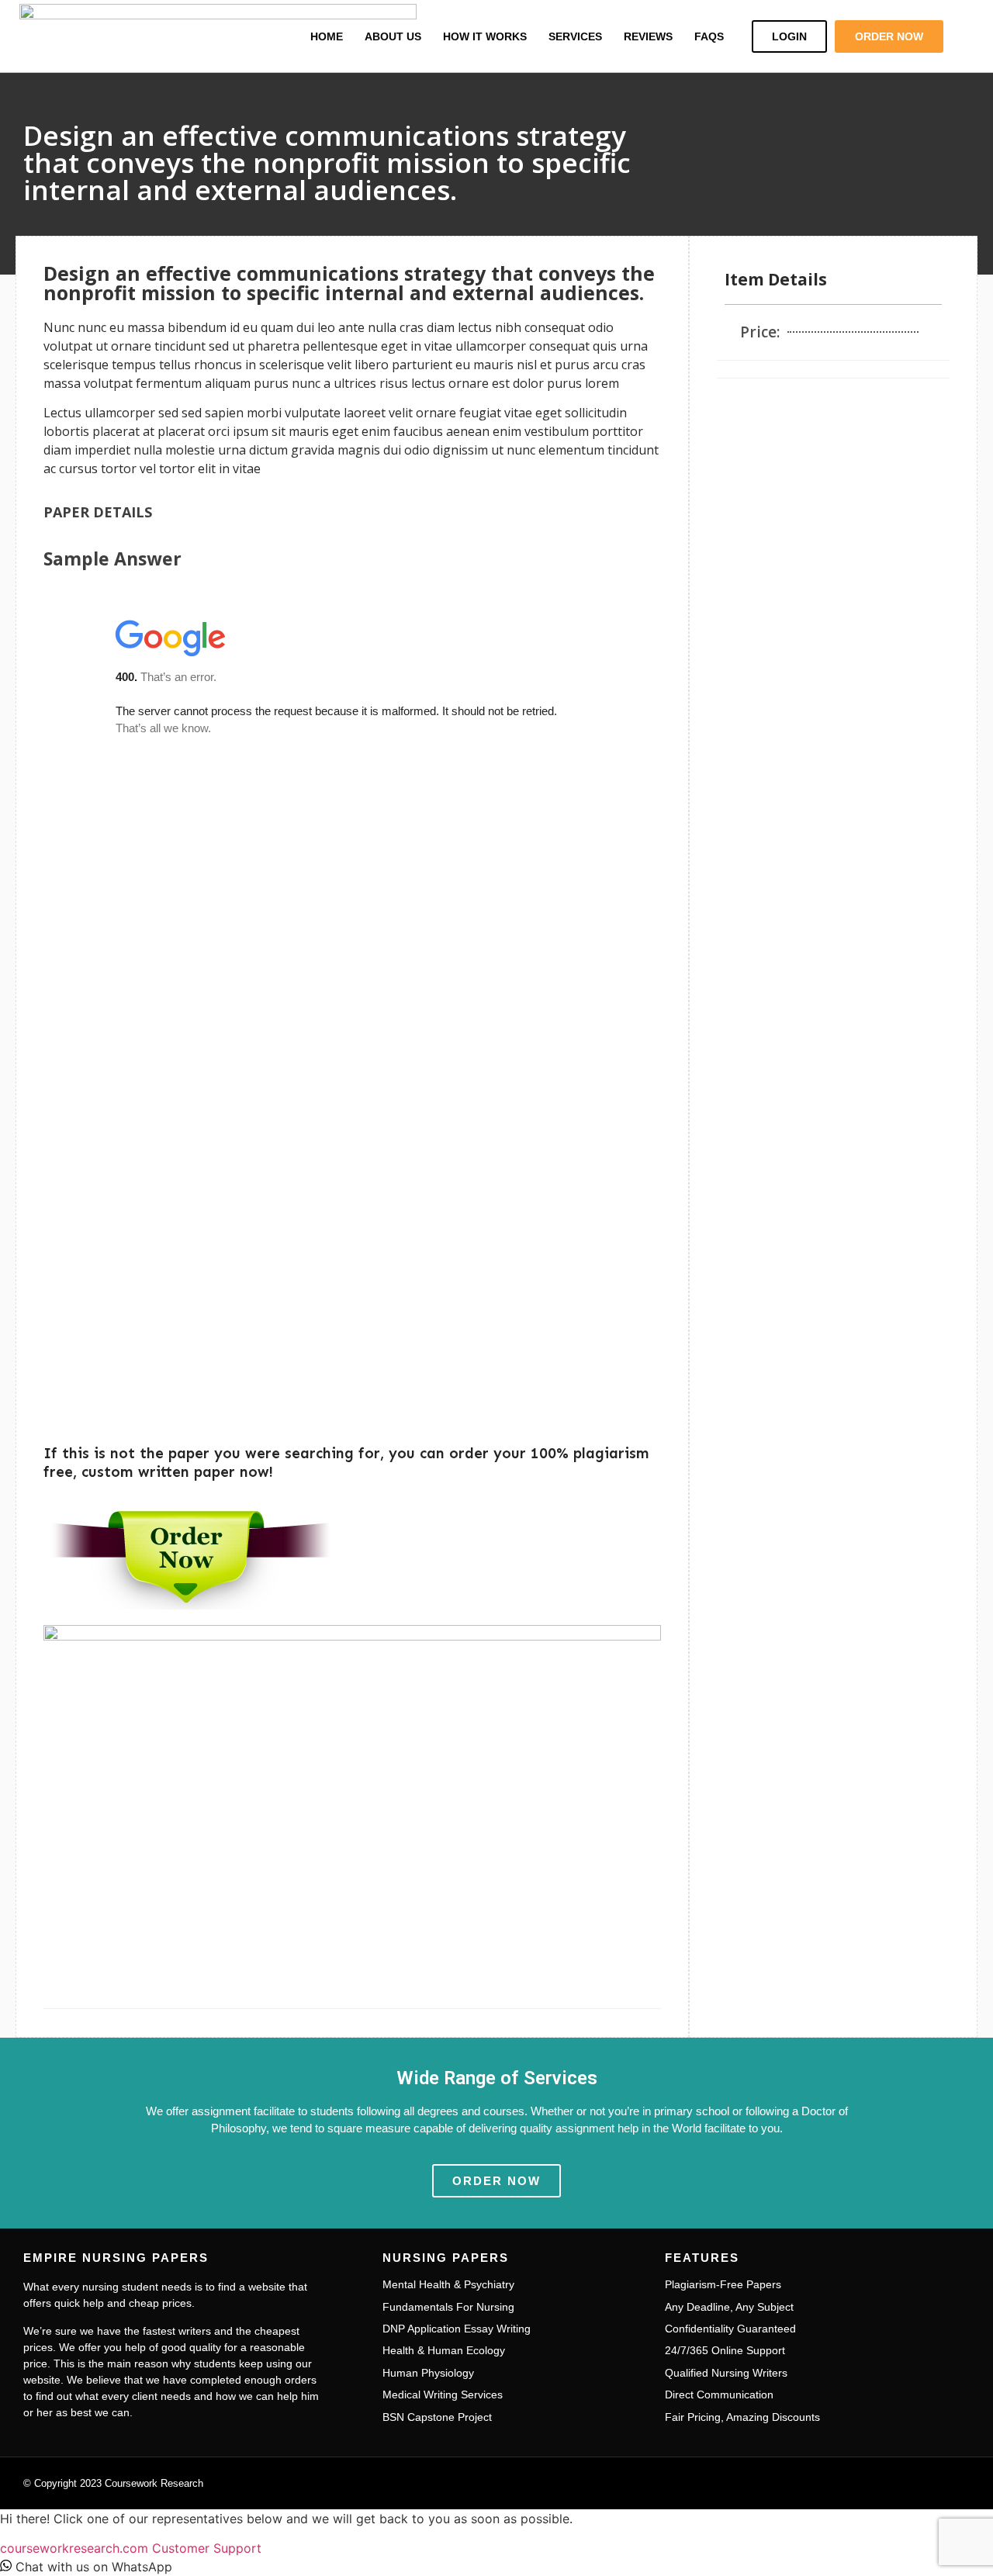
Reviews (648, 36)
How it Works (485, 36)
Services (575, 36)
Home (327, 36)
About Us (393, 36)
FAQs (709, 36)
